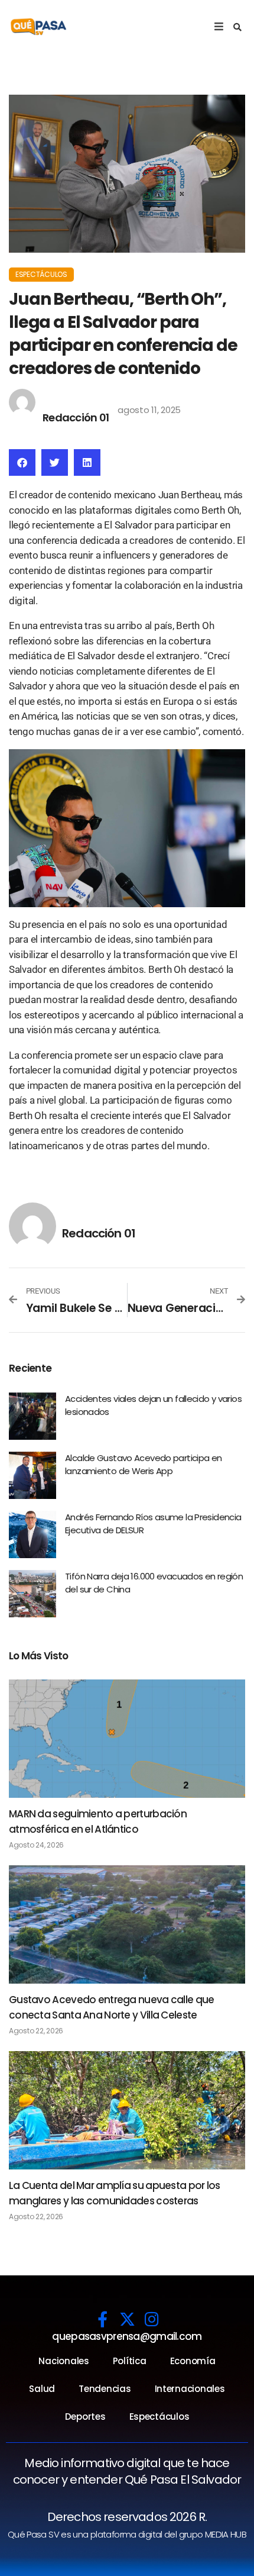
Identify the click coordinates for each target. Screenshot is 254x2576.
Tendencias (105, 2389)
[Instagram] (152, 2319)
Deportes (85, 2417)
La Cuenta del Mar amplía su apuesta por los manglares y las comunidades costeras (115, 2193)
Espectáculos (41, 274)
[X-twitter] (127, 2319)
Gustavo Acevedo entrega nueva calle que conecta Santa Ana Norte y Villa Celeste (111, 2007)
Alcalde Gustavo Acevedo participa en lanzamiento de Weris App (144, 1465)
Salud (42, 2389)
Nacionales (63, 2361)
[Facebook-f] (102, 2319)
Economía (193, 2361)
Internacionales (190, 2389)
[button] (237, 27)
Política (130, 2361)
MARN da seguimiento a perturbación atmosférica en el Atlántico (98, 1821)
